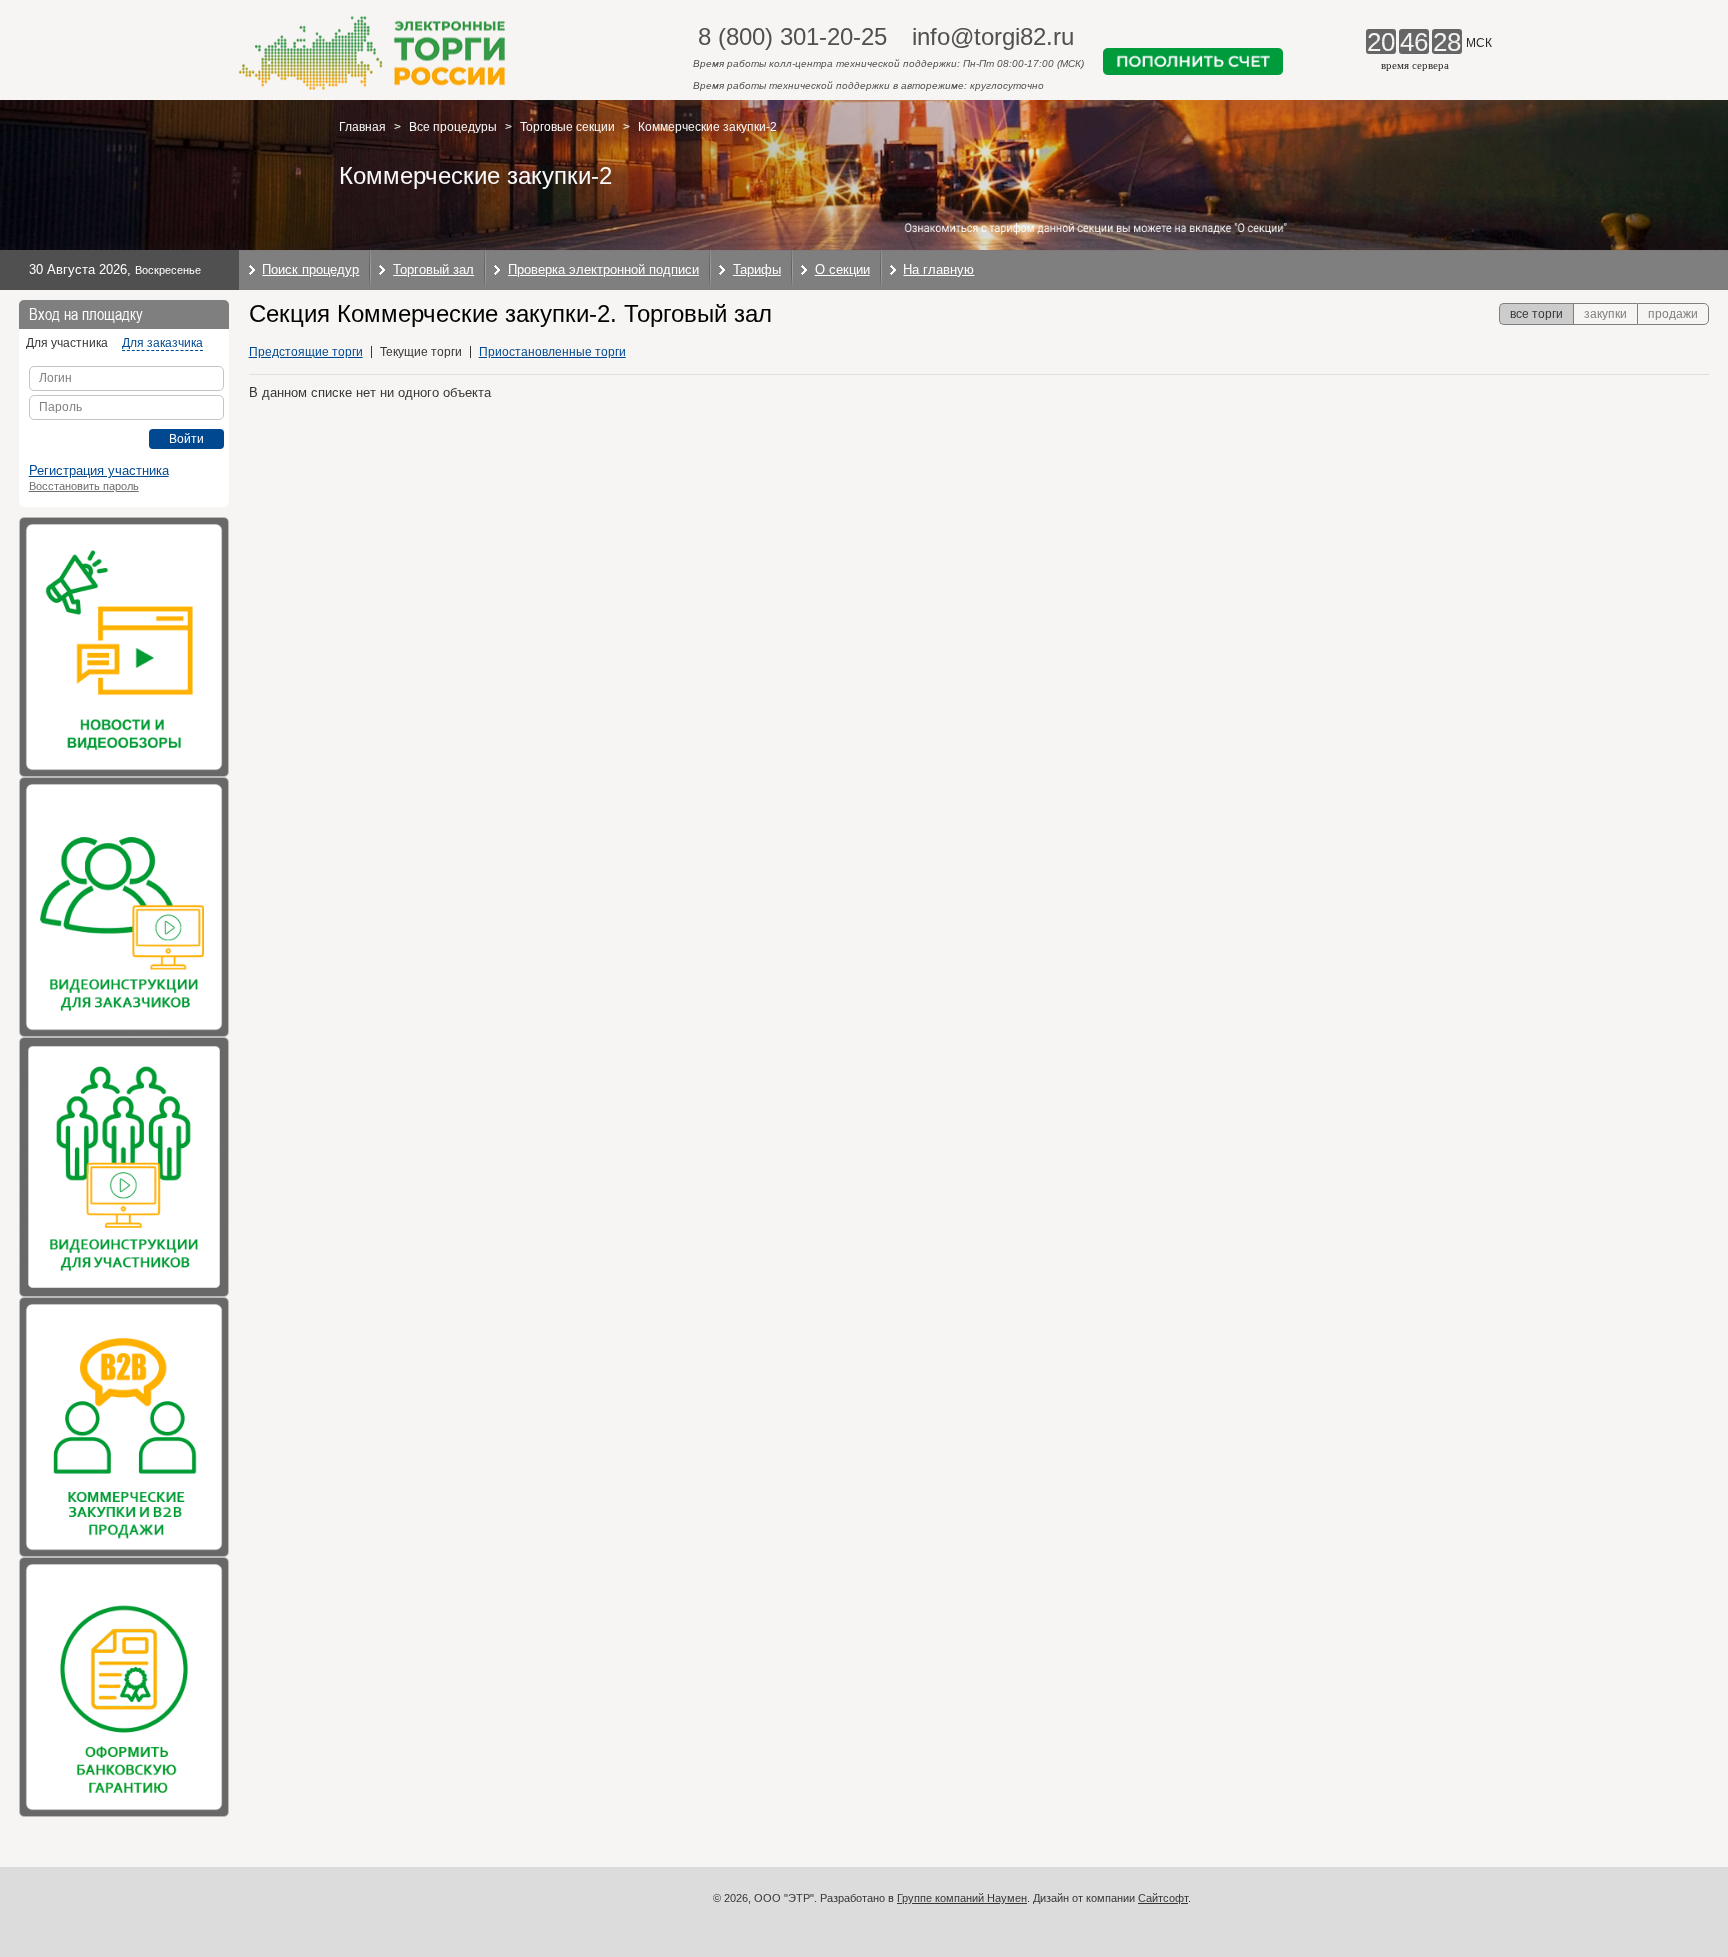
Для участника (67, 343)
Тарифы (757, 269)
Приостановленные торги (552, 352)
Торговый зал (433, 269)
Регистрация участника (99, 470)
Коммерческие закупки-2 (707, 127)
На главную (938, 269)
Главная (362, 127)
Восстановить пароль (84, 486)
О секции (842, 269)
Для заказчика (162, 343)
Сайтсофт (1163, 1898)
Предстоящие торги (306, 352)
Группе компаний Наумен (962, 1898)
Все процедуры (453, 127)
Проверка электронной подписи (603, 269)
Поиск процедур (310, 269)
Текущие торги (421, 352)
